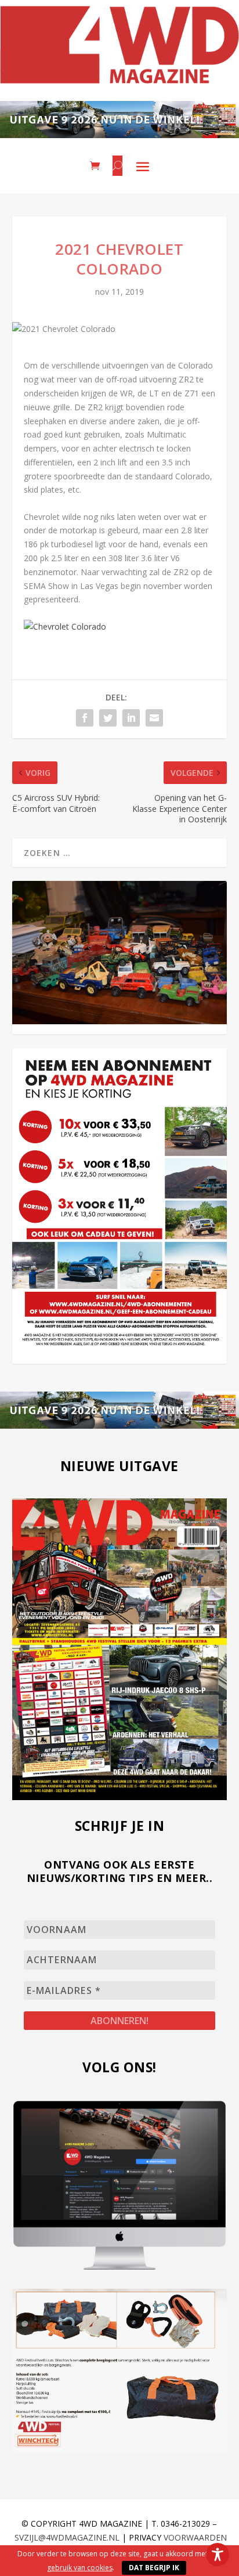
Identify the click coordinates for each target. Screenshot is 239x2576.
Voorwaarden (195, 2537)
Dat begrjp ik (154, 2568)
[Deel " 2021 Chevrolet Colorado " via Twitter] (108, 718)
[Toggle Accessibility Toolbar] (218, 2555)
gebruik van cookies (80, 2568)
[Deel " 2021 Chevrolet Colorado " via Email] (154, 718)
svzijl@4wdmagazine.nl (67, 2537)
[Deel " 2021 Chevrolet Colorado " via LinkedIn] (131, 718)
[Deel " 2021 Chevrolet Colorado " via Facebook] (85, 718)
